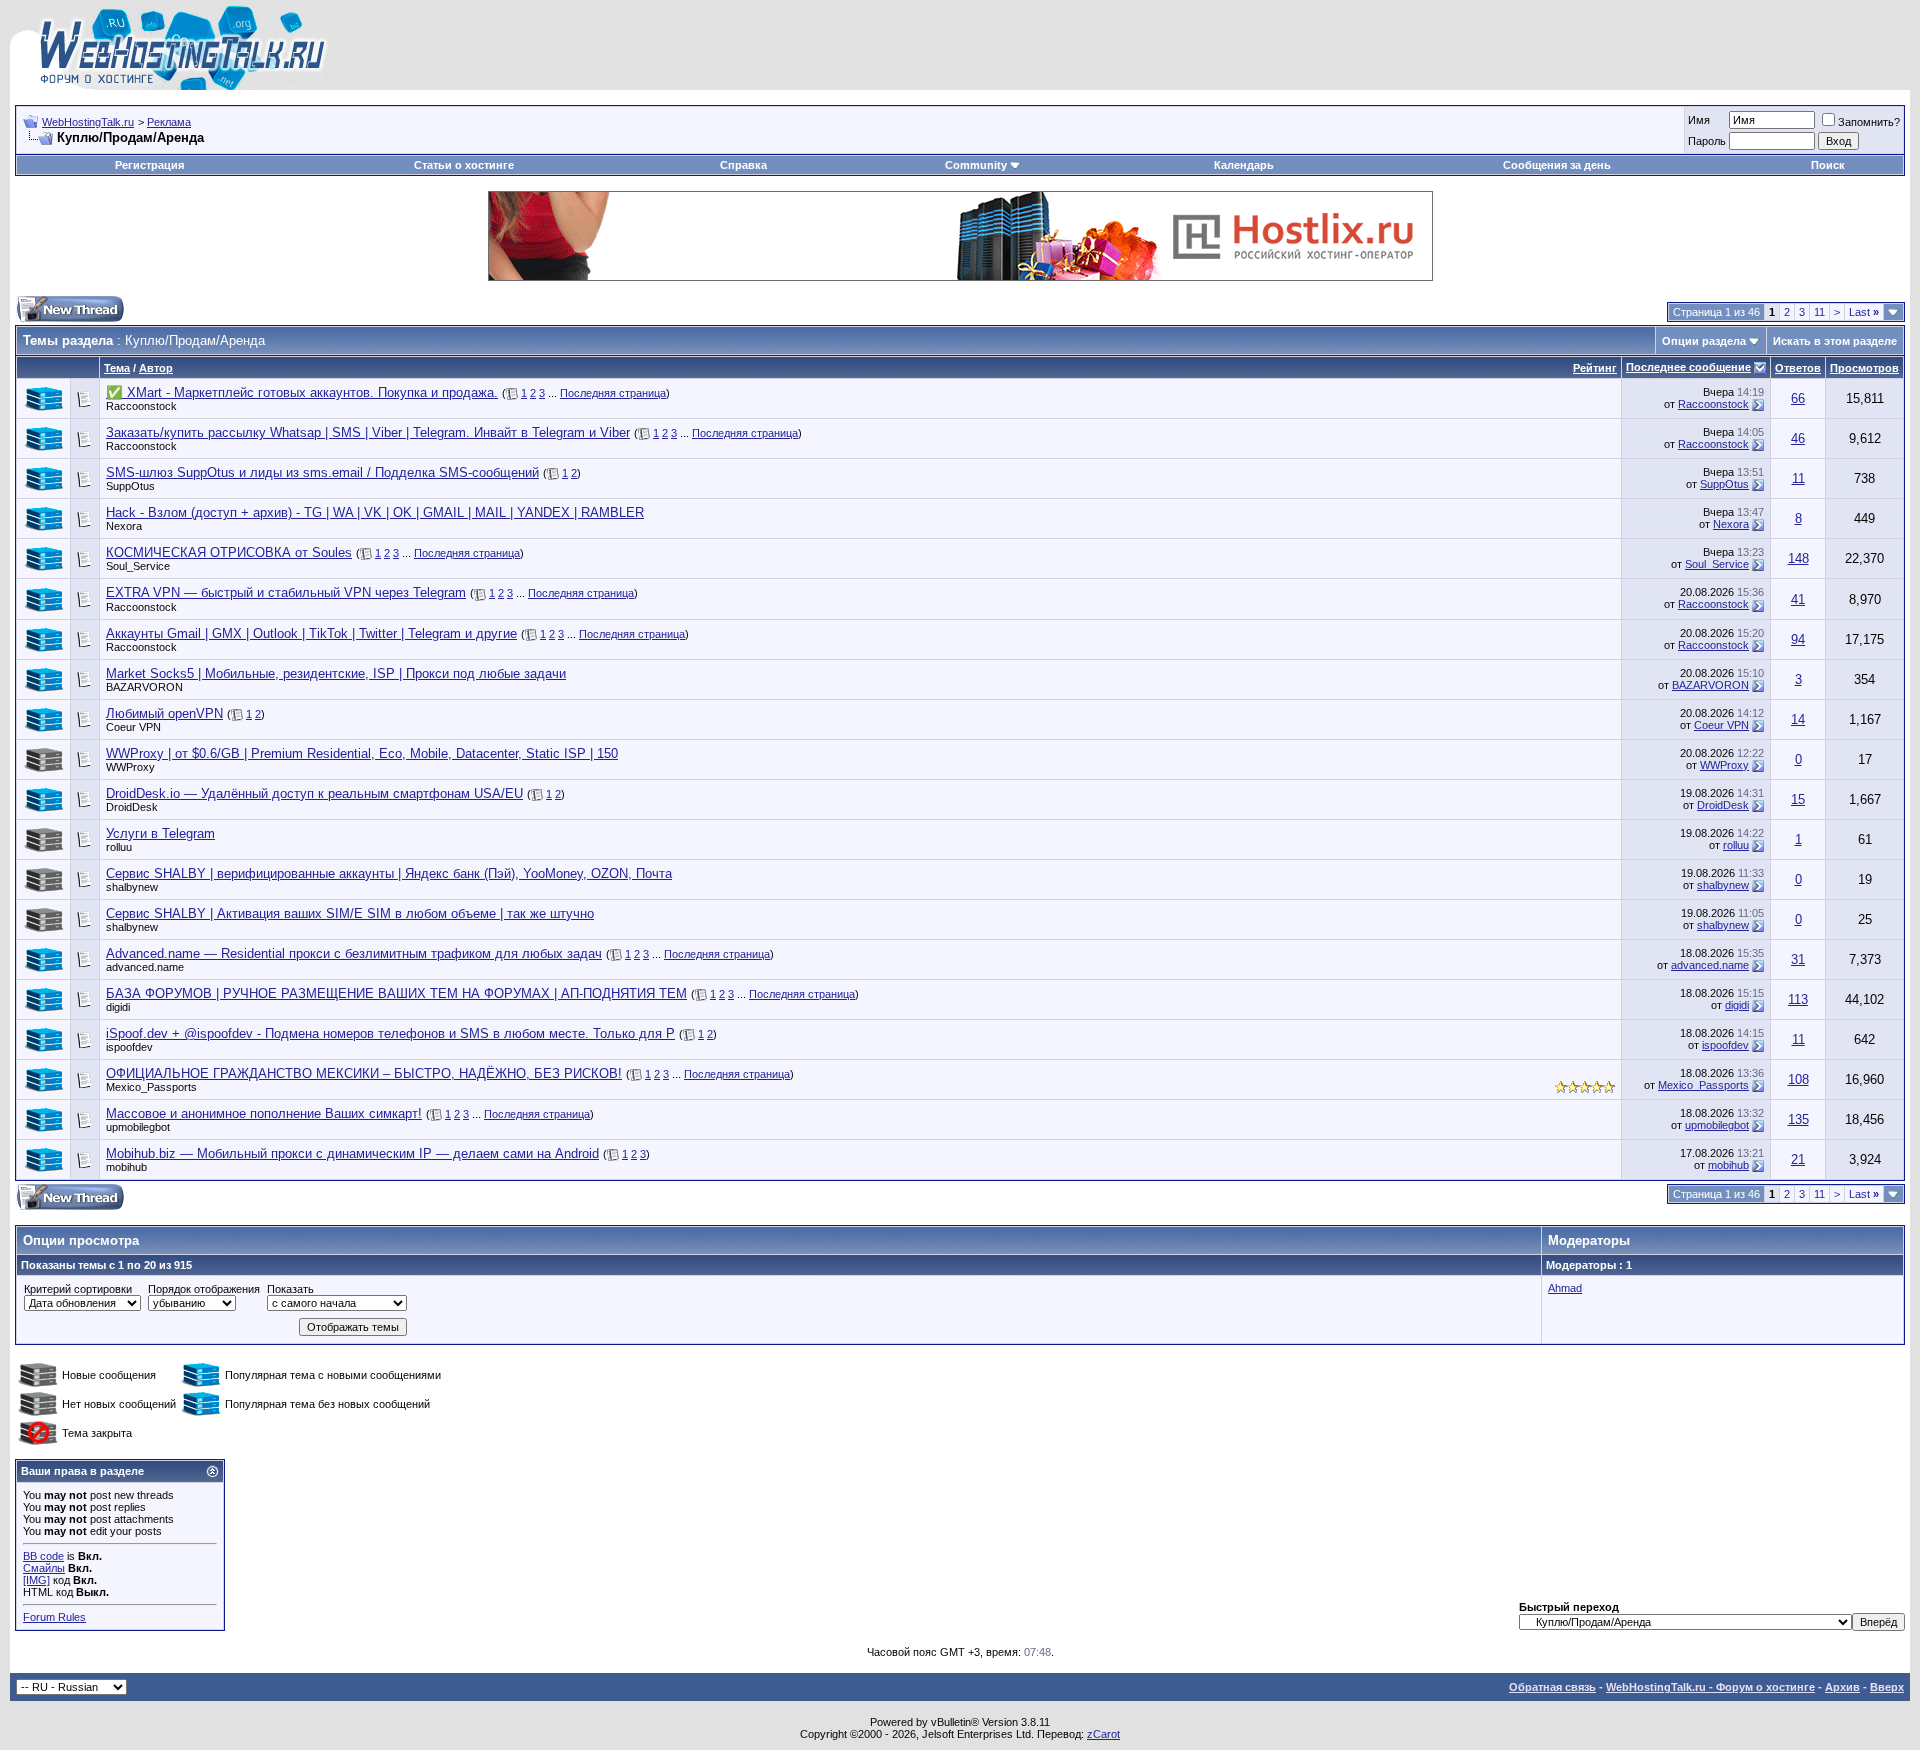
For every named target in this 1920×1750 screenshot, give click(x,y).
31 (1798, 959)
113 (1798, 999)
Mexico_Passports (151, 1087)
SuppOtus (130, 486)
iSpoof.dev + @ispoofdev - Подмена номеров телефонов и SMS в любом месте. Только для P (390, 1033)
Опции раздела (1704, 341)
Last (1864, 312)
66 (1798, 398)
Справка (743, 165)
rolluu (119, 847)
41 (1798, 599)
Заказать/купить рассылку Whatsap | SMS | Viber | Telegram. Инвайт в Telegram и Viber (368, 432)
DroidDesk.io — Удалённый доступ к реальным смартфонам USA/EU (314, 793)
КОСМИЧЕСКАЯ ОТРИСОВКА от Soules (229, 552)
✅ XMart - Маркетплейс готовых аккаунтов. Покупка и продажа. (302, 392)
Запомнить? (1869, 122)
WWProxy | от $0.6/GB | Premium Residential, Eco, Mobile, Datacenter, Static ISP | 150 (362, 753)
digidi (118, 1007)
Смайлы (44, 1568)
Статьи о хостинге (464, 165)
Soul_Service (138, 566)
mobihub (126, 1167)
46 (1798, 438)
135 (1798, 1119)
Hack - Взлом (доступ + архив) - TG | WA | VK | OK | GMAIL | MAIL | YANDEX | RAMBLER (375, 512)
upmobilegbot (138, 1127)
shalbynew (132, 887)
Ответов (1798, 368)
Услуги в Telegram (160, 833)
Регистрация (149, 165)
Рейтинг (1595, 368)
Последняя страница (613, 393)
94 (1798, 639)
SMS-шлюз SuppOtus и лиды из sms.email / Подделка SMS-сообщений (322, 472)
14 (1798, 719)
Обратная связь (1552, 1687)
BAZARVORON (144, 687)
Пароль (1707, 141)
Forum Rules (54, 1617)
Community (976, 165)
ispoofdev (129, 1047)
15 (1798, 799)
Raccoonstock (141, 406)
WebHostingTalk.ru (88, 122)
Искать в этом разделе (1835, 341)
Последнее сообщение (1688, 367)
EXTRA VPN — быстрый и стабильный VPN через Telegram (286, 592)
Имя (1699, 120)
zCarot (1103, 1734)
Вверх (1887, 1687)
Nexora (124, 526)
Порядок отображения (204, 1289)
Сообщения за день (1557, 165)
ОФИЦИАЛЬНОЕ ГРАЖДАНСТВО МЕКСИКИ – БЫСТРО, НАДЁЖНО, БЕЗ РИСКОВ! (364, 1073)
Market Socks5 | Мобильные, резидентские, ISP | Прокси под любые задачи (336, 673)
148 (1798, 558)
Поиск (1828, 165)
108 (1798, 1079)
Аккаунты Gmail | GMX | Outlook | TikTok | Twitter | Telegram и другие (311, 633)
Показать (290, 1289)
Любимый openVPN (164, 713)
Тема (117, 368)
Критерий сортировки (78, 1289)
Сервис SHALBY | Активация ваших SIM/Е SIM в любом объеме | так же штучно (350, 913)
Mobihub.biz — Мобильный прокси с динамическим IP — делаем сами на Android (352, 1153)
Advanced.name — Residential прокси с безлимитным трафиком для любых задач (354, 953)
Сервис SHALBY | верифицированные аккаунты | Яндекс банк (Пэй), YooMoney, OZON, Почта (389, 873)
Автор (156, 368)
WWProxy (130, 767)
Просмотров (1864, 368)
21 (1798, 1159)
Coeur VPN (133, 727)
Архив (1842, 1687)
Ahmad (1565, 1288)
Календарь (1244, 165)
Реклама (169, 122)
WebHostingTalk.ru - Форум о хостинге (1710, 1687)
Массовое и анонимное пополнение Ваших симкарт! (264, 1113)
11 (1819, 312)
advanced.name (145, 967)
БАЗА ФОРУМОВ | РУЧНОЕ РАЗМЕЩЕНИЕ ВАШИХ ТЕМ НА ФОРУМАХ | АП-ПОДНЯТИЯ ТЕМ (396, 993)
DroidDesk (132, 807)
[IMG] (36, 1580)
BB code (43, 1556)
